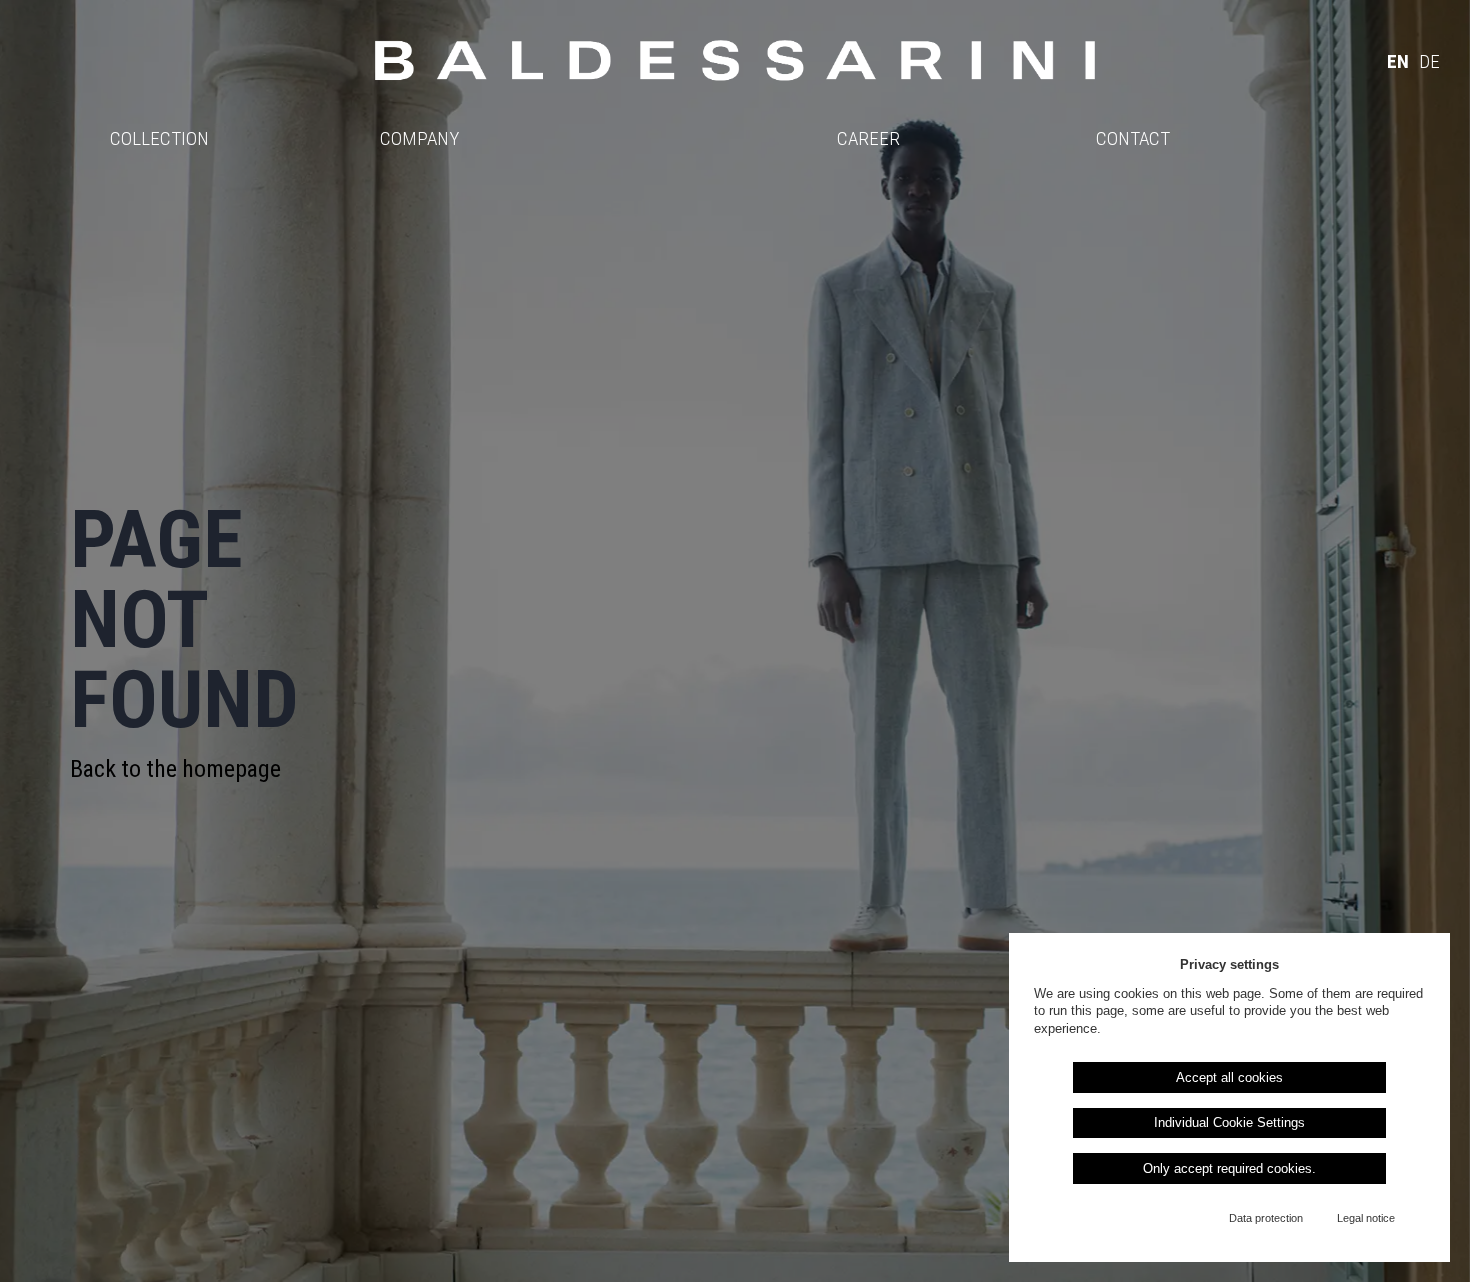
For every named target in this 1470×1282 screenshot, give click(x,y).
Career (868, 138)
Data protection (1266, 1218)
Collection (159, 138)
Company (419, 138)
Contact (1133, 138)
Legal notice (1366, 1218)
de (1429, 61)
